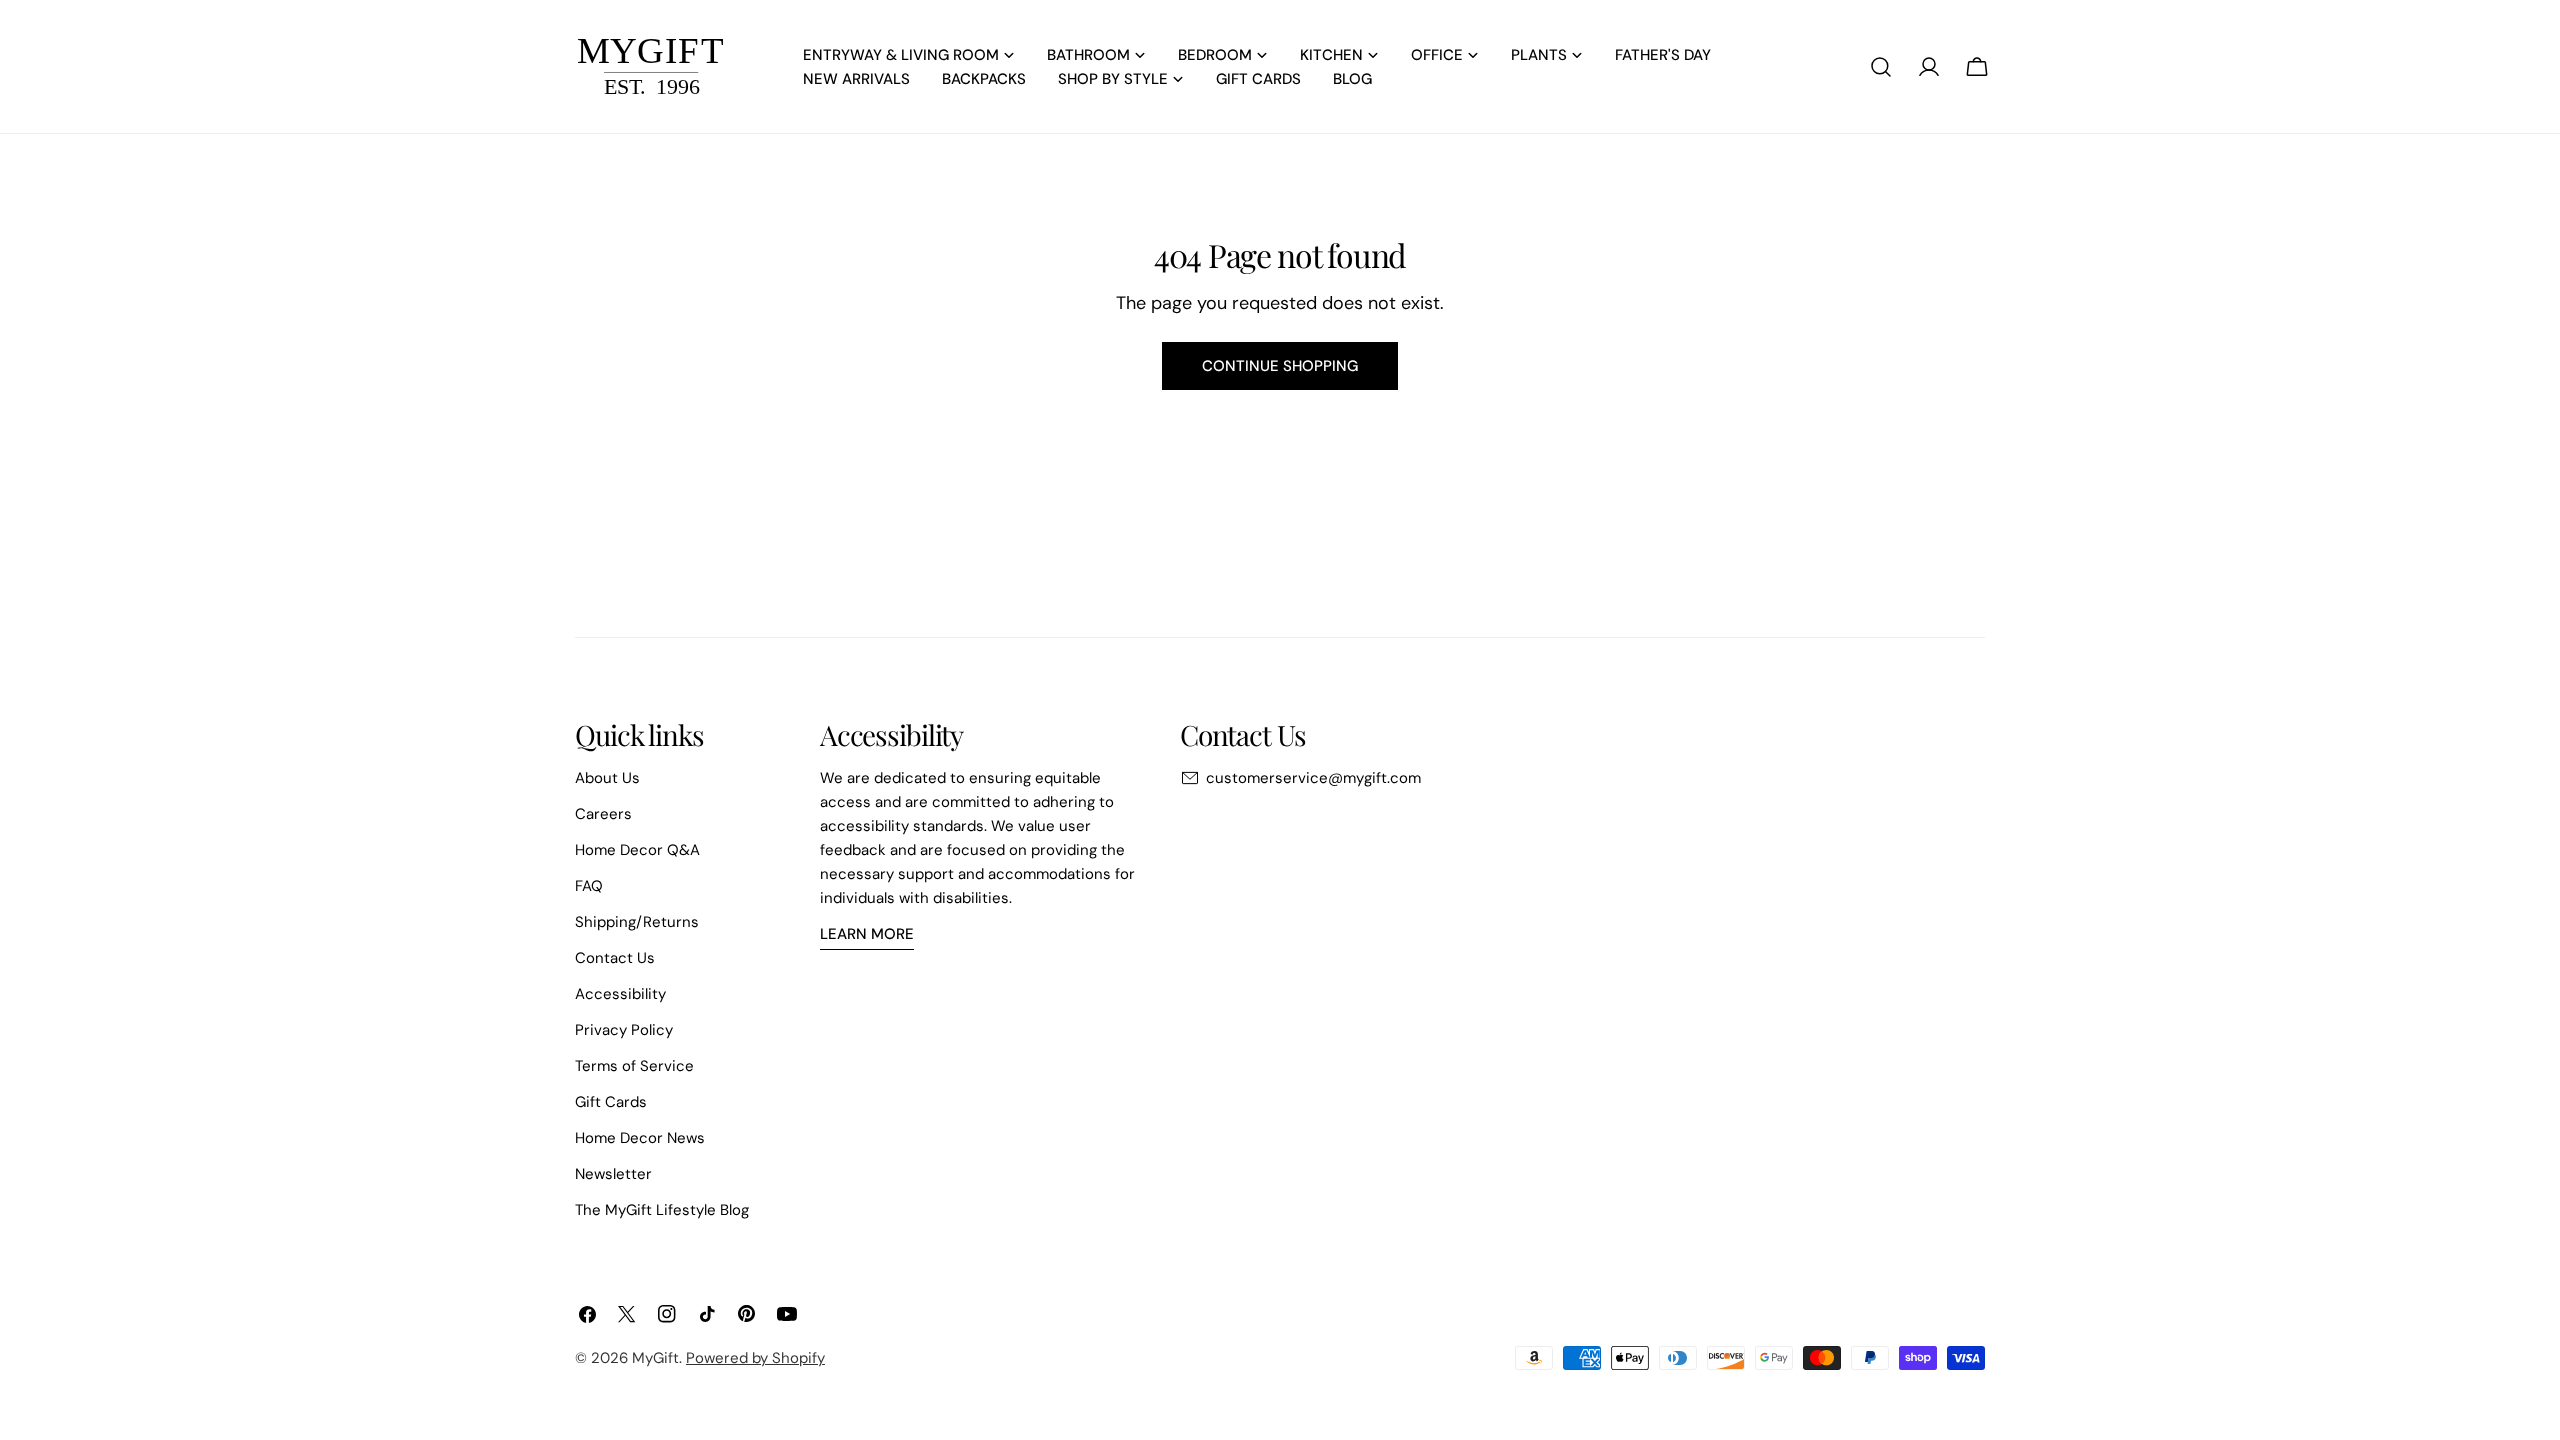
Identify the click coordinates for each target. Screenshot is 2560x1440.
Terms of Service (634, 1066)
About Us (607, 778)
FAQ (589, 886)
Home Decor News (640, 1138)
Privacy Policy (624, 1030)
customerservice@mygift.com (1313, 778)
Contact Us (615, 958)
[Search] (1881, 67)
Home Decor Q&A (637, 850)
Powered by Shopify (755, 1358)
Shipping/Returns (637, 922)
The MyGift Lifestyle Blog (662, 1210)
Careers (603, 814)
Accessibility (620, 994)
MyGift (655, 1358)
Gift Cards (611, 1102)
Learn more (867, 934)
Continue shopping (1280, 366)
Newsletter (613, 1174)
